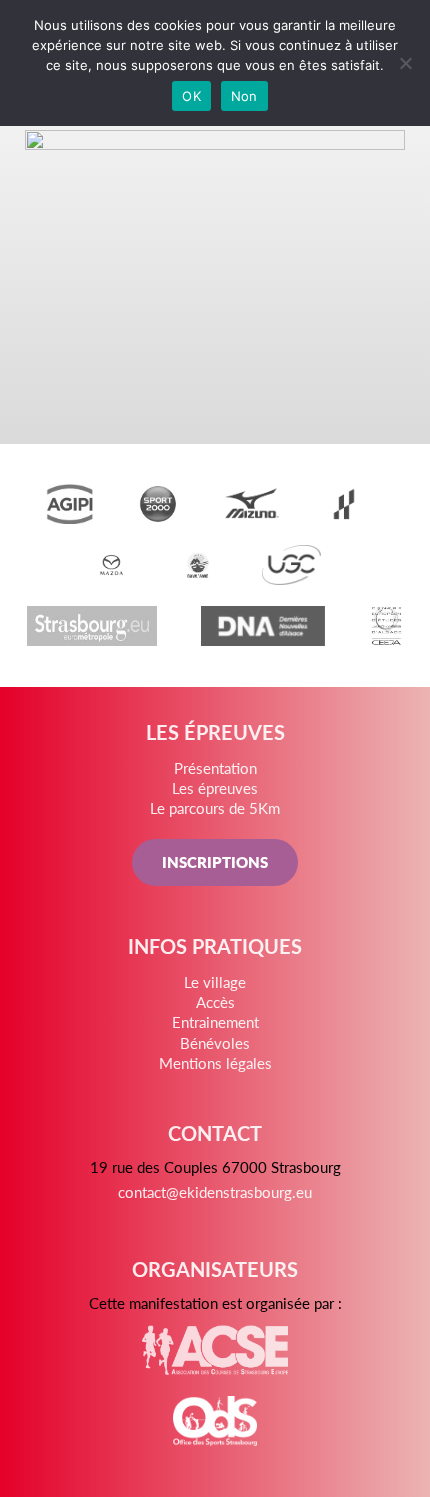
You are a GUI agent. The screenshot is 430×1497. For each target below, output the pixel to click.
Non (244, 96)
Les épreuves (215, 787)
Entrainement (215, 1021)
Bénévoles (215, 1042)
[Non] (405, 63)
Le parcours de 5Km (215, 807)
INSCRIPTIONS (215, 861)
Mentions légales (215, 1062)
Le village (215, 981)
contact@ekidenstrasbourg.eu (215, 1191)
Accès (215, 1001)
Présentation (215, 767)
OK (191, 96)
